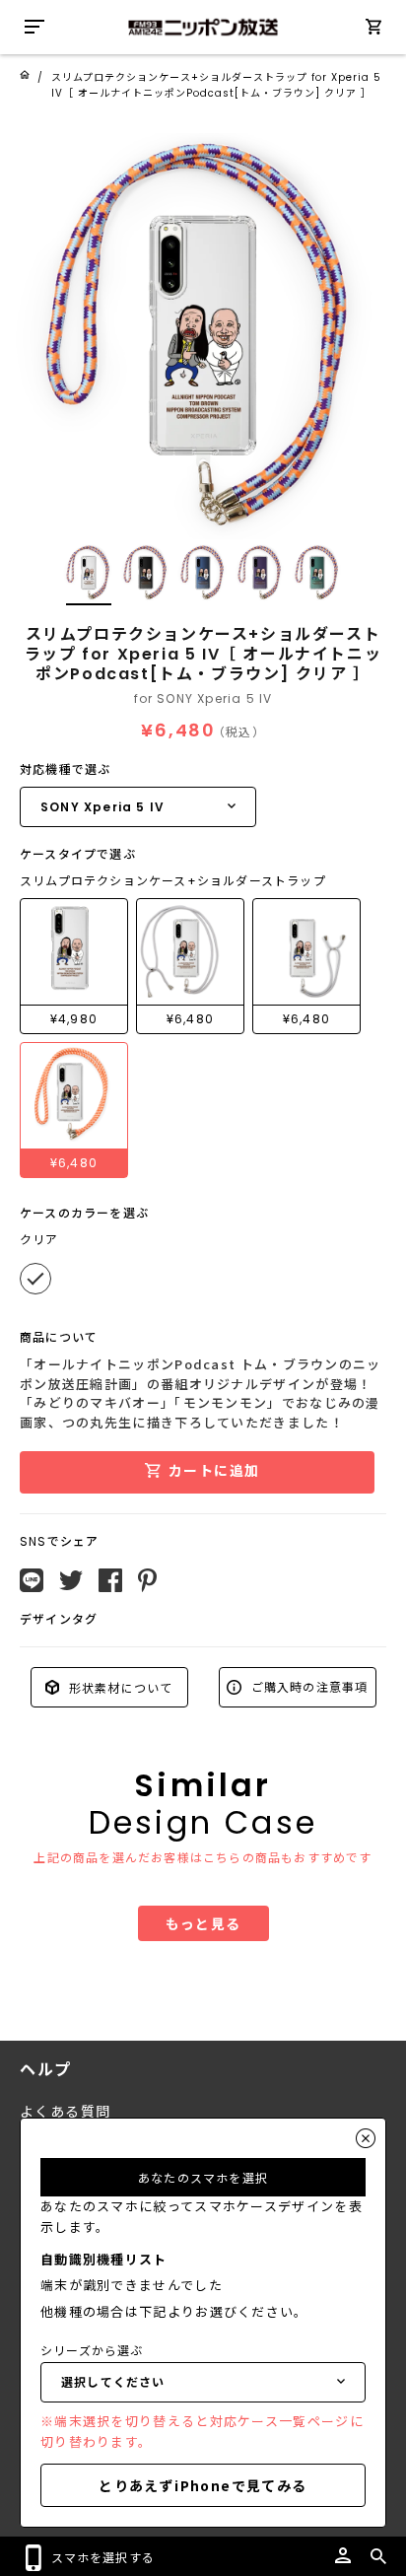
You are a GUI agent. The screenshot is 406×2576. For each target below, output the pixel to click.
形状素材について (119, 1686)
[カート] (373, 30)
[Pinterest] (147, 1580)
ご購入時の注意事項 (308, 1686)
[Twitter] (71, 1580)
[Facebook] (110, 1580)
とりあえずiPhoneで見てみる (203, 2485)
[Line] (32, 1580)
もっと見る (203, 1923)
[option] (203, 336)
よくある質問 (65, 2112)
